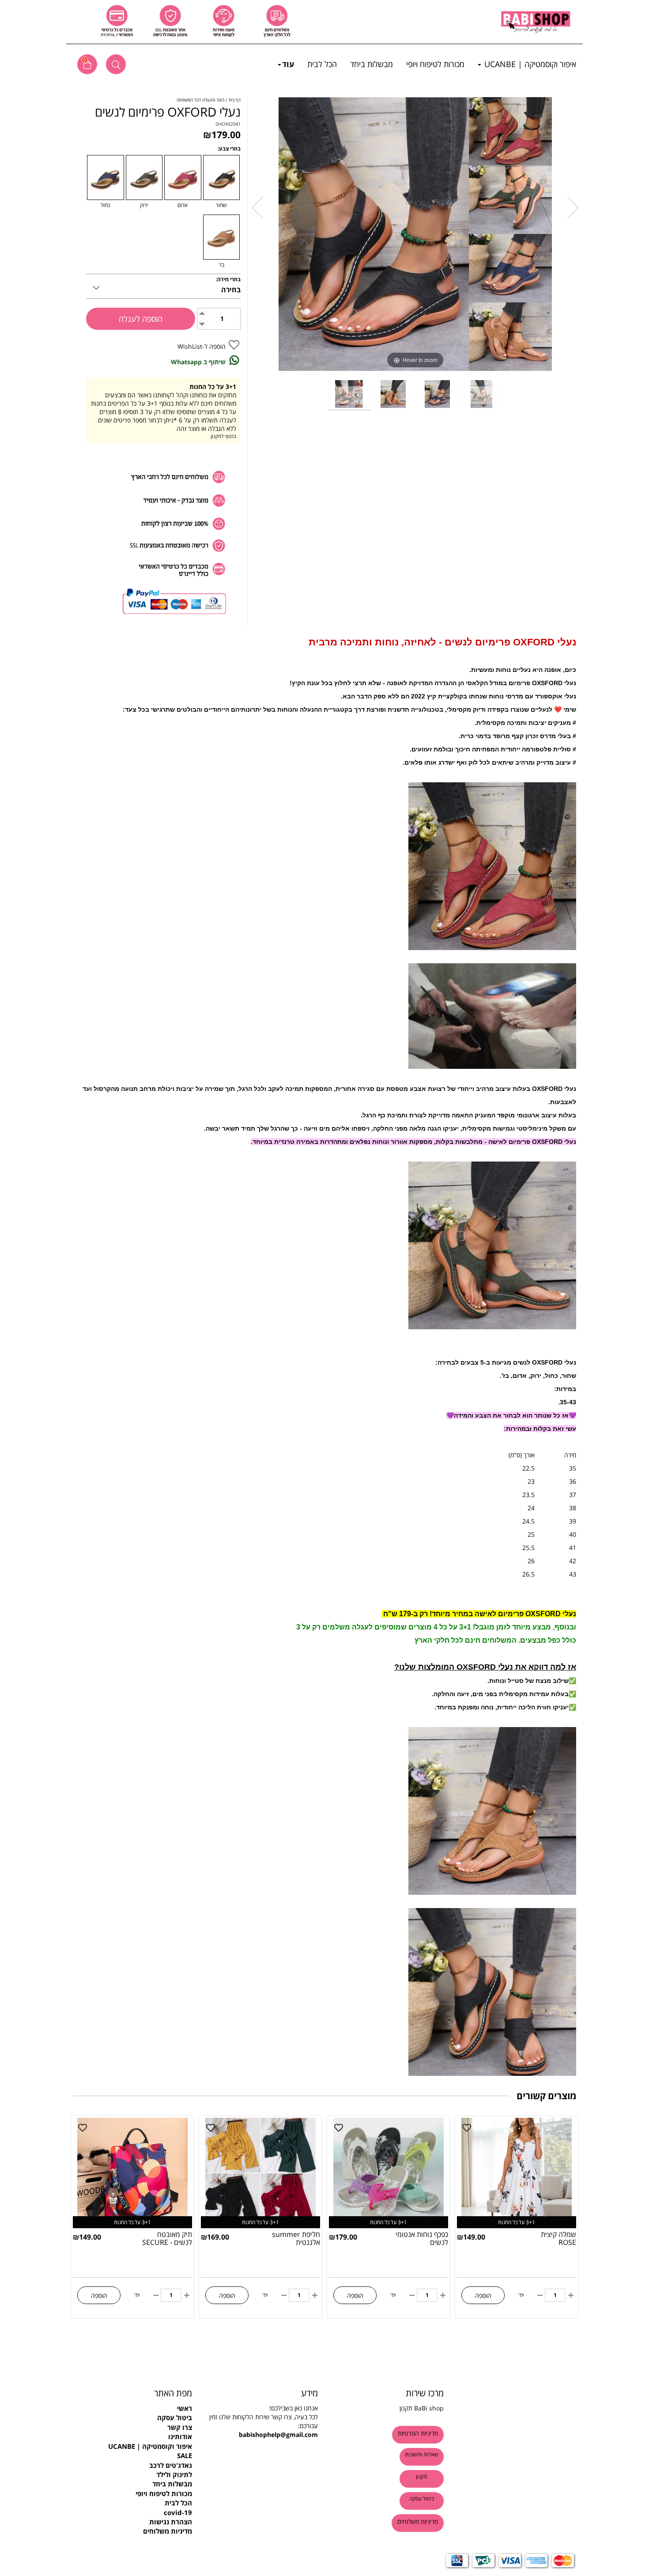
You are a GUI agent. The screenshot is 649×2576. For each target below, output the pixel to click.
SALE (185, 2455)
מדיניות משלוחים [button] (418, 2521)
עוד (288, 64)
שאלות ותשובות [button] (422, 2454)
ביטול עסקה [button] (422, 2499)
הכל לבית (322, 64)
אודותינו (180, 2436)
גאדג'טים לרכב (171, 2465)
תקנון (406, 2408)
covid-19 (178, 2512)
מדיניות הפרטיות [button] (418, 2433)
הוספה (483, 2295)
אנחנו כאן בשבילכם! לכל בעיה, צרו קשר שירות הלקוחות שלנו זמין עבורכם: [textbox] (264, 2421)
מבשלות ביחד (372, 64)
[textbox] (136, 2393)
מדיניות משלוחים (168, 2531)
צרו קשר (180, 2427)
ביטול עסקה (175, 2418)
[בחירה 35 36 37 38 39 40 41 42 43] (163, 286)
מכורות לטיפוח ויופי (435, 64)
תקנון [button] (422, 2476)
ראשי (185, 2408)
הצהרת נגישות (171, 2522)
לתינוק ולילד (174, 2474)
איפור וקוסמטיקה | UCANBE (529, 64)
